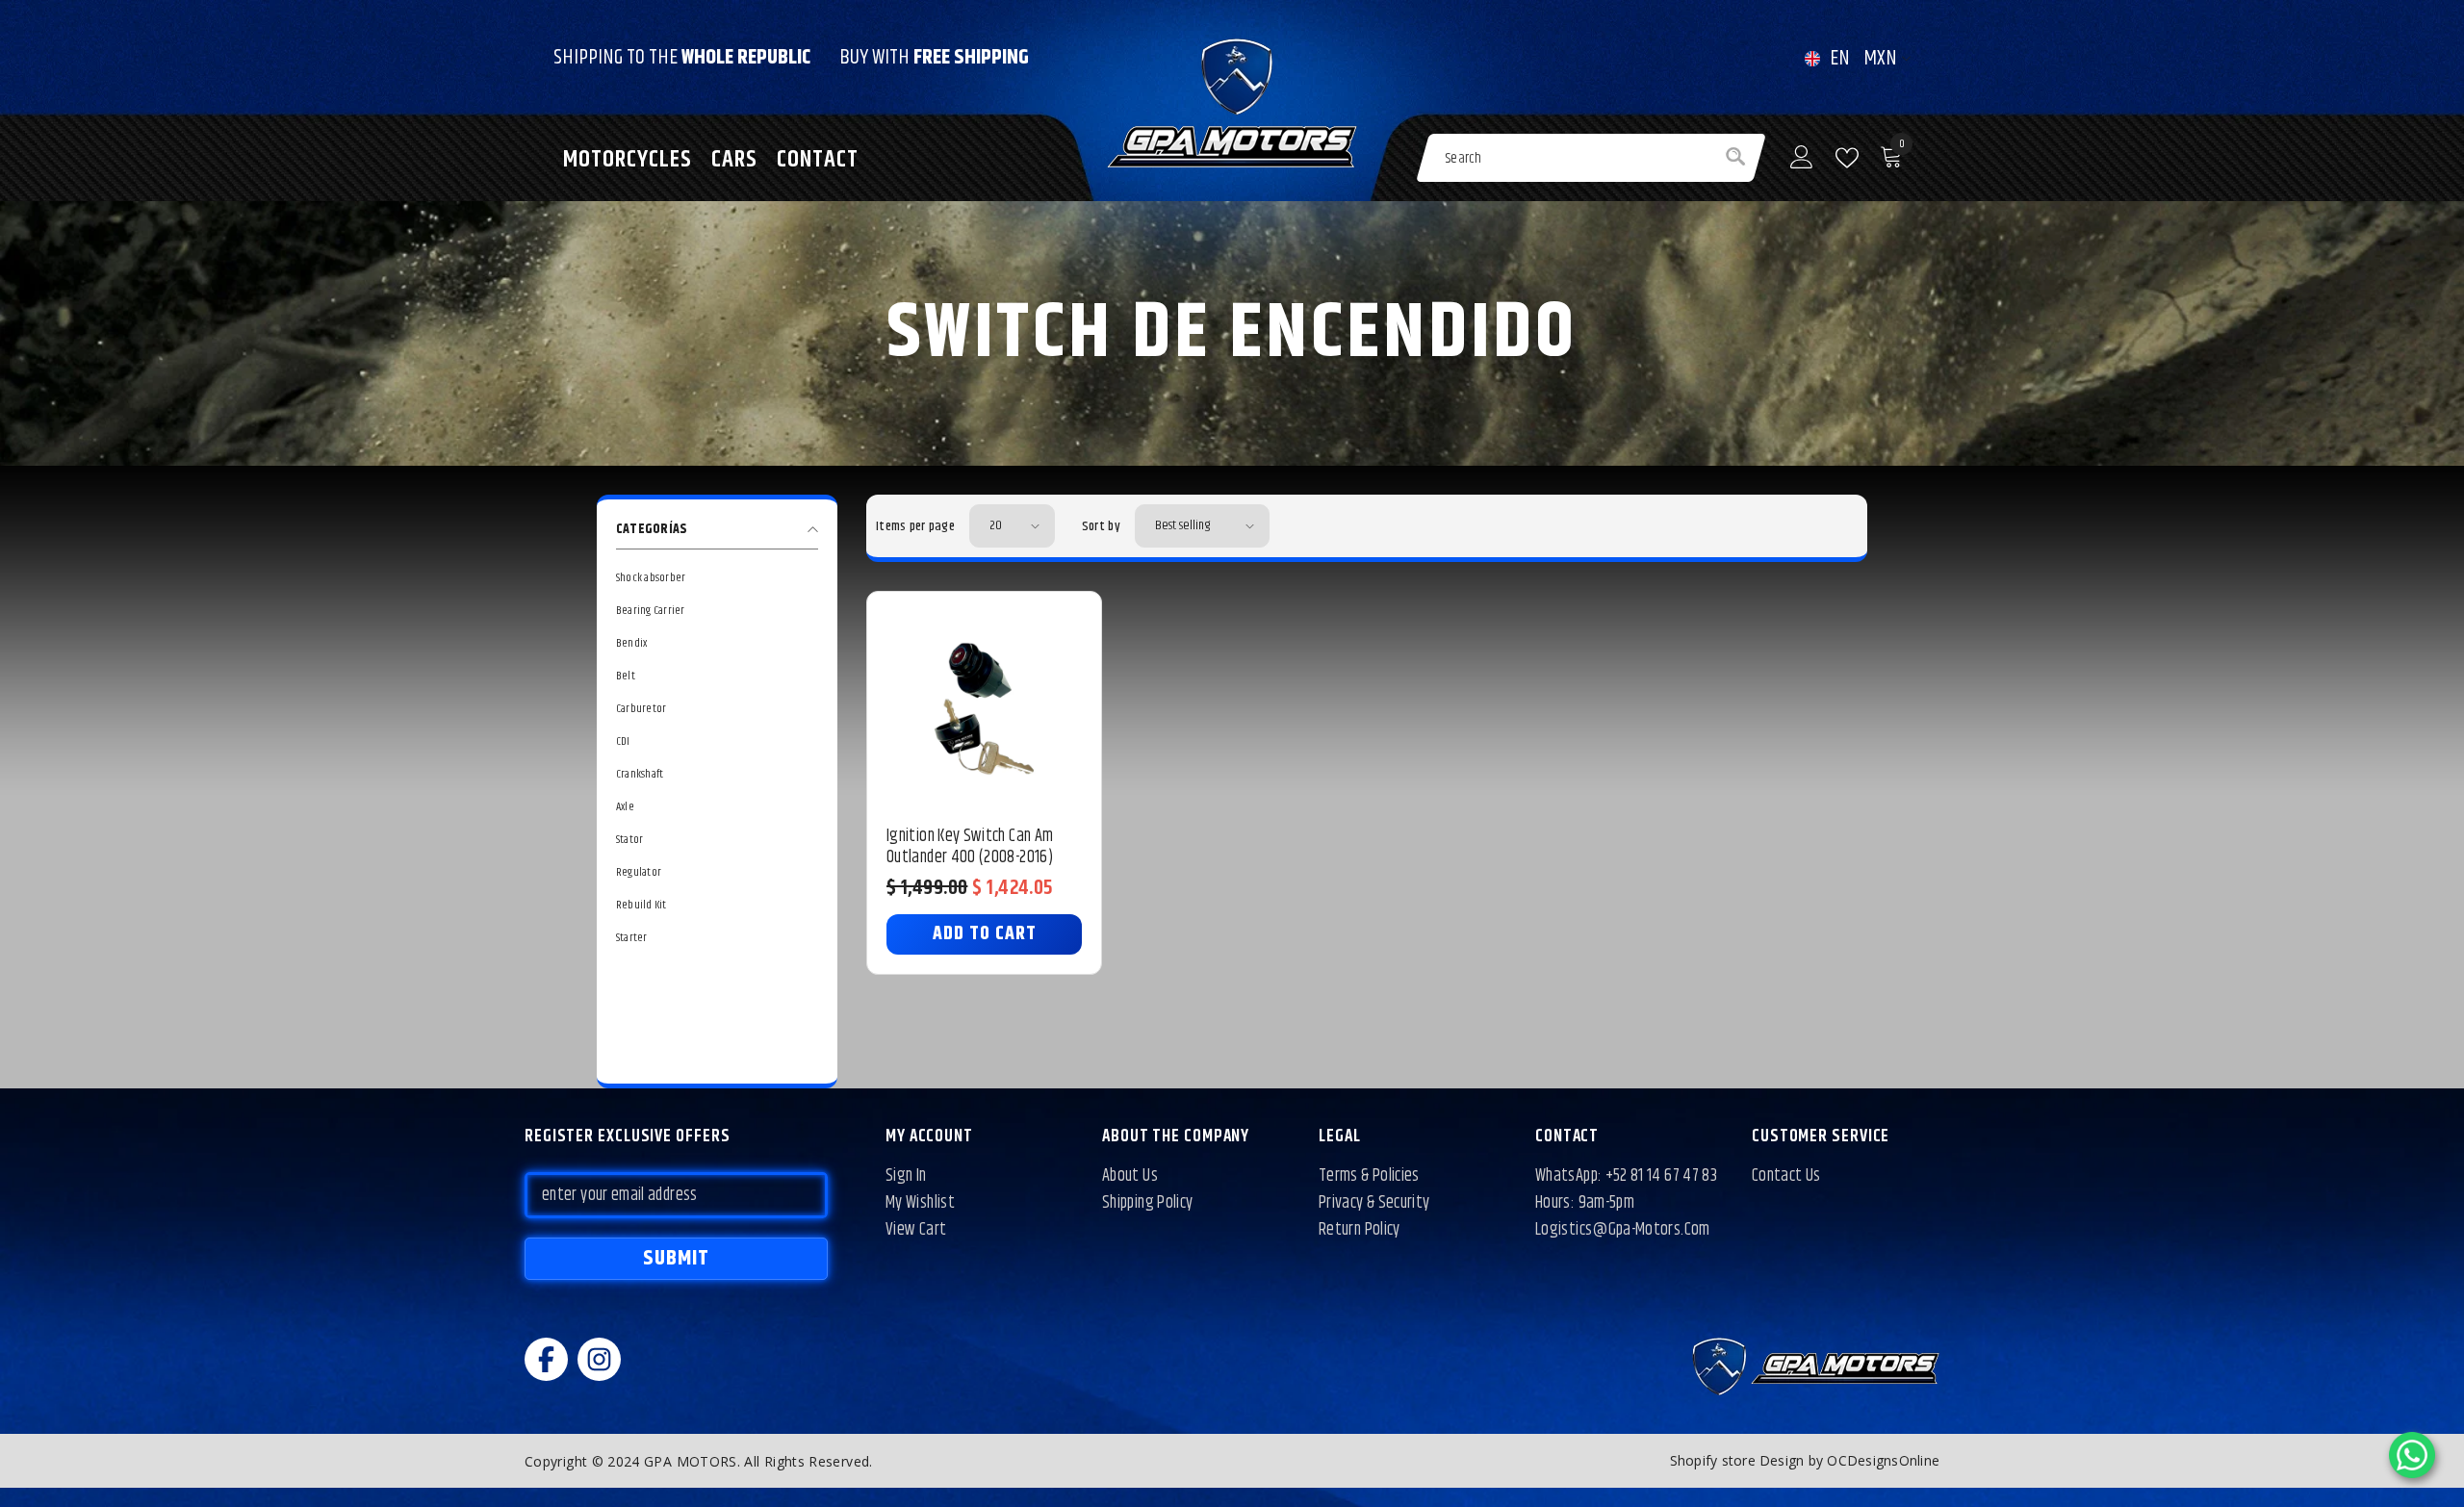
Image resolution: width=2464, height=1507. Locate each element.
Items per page (915, 526)
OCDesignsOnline (1883, 1460)
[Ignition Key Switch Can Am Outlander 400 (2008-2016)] (984, 709)
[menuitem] (717, 578)
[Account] (1802, 158)
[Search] (1591, 158)
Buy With (934, 58)
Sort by (1101, 526)
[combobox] (1558, 158)
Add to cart (985, 934)
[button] (1012, 526)
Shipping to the (682, 58)
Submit (677, 1259)
